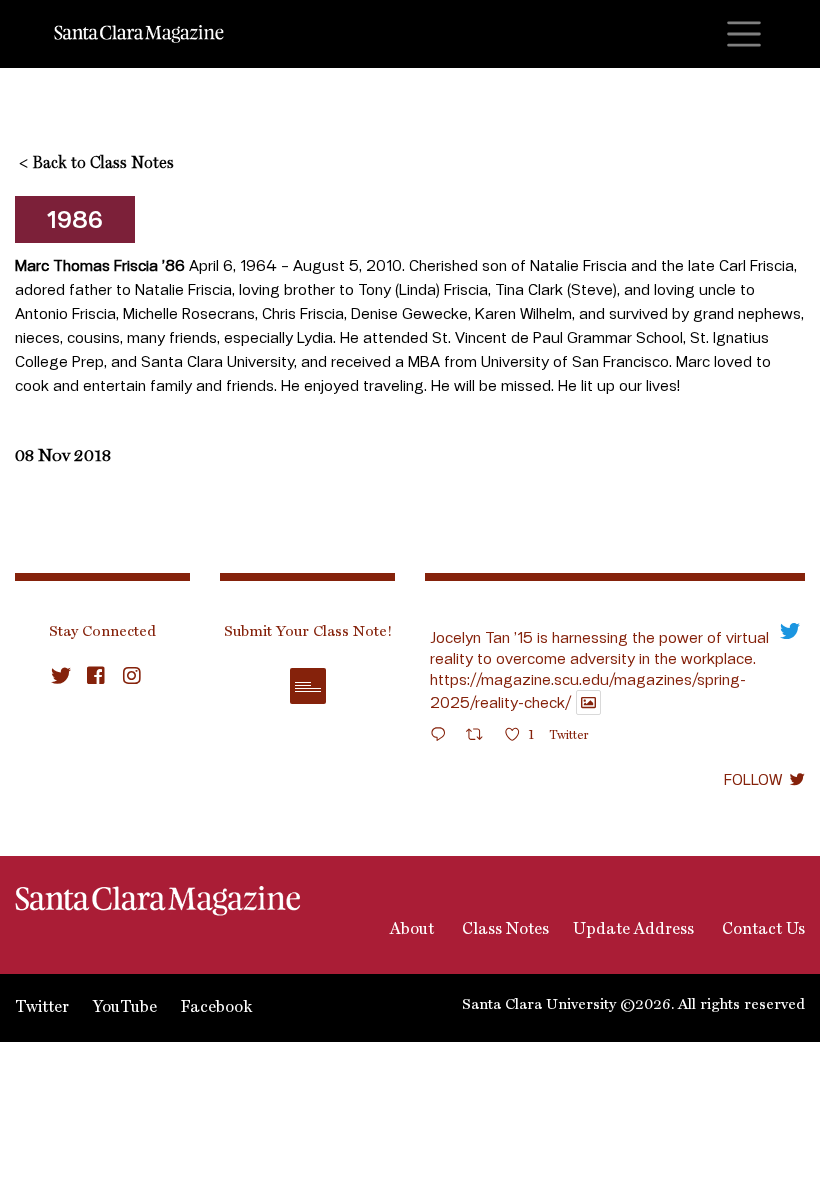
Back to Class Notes (96, 164)
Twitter (42, 1008)
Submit (308, 686)
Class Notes (503, 930)
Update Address (633, 930)
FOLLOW (753, 779)
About (410, 930)
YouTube (125, 1008)
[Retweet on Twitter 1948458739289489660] (480, 737)
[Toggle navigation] (744, 34)
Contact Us (761, 930)
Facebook (216, 1008)
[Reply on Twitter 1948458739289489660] (443, 737)
